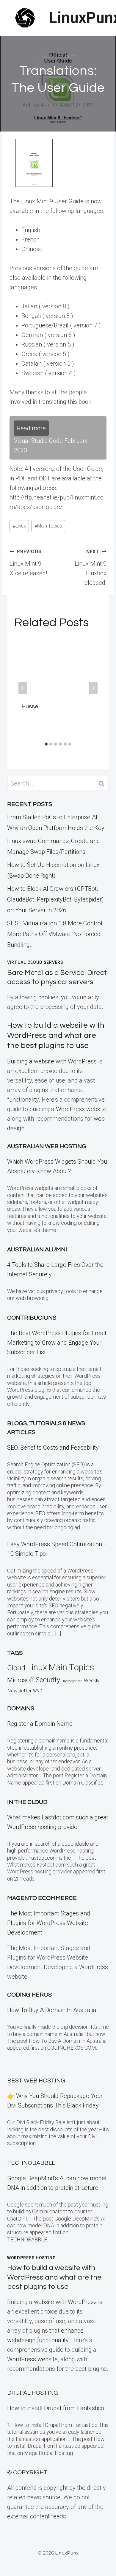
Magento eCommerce (42, 1898)
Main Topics (48, 526)
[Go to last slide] (23, 688)
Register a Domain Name (40, 1724)
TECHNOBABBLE (31, 2163)
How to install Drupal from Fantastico (56, 2408)
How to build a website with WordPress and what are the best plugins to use (56, 1035)
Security (48, 1680)
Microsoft (21, 1680)
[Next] (93, 688)
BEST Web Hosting (36, 2081)
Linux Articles (58, 57)
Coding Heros (29, 1995)
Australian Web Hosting (47, 1146)
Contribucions (32, 1318)
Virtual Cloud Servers (35, 962)
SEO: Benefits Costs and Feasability (53, 1448)
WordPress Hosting (32, 2258)
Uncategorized (72, 1681)
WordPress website (81, 1109)
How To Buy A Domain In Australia (52, 2010)
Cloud (16, 1668)
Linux (19, 526)
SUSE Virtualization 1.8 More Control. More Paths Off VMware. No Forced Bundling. (55, 934)
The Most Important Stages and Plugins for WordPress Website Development (49, 1923)
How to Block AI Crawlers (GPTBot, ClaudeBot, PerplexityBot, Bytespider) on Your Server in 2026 (55, 899)
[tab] (46, 744)
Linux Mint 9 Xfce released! (28, 563)
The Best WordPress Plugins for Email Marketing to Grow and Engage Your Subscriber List (57, 1343)
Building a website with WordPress (52, 1061)
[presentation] (58, 666)
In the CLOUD (27, 1802)
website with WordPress (65, 2302)
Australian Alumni (37, 1250)
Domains (21, 1708)
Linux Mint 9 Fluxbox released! (91, 568)
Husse (30, 706)
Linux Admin (41, 105)
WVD (38, 1691)
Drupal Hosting (33, 2393)
